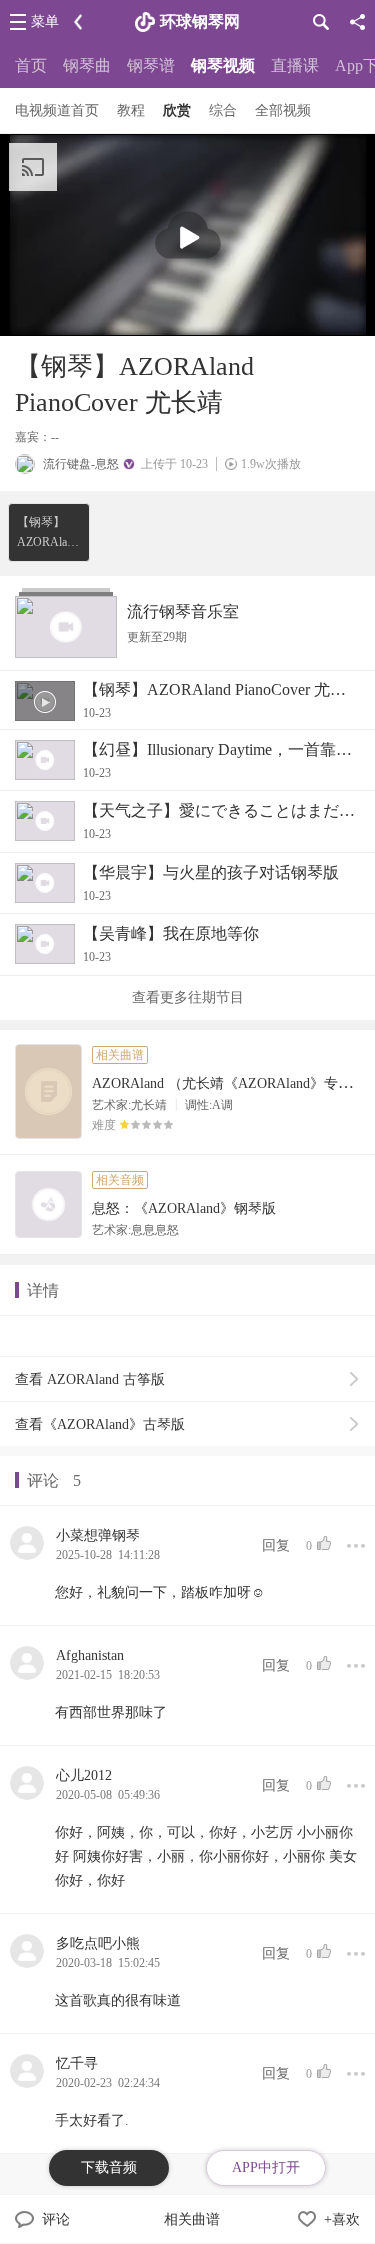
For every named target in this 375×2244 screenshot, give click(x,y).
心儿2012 (84, 1775)
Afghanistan (90, 1655)
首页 (31, 65)
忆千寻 (77, 2063)
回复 (276, 1545)
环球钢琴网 (200, 21)
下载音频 (109, 2167)
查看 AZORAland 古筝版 (90, 1379)
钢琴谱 (151, 65)
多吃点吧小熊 (98, 1943)
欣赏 (177, 110)
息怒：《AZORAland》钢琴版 (184, 1208)
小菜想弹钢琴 (98, 1535)
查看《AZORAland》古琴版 (100, 1424)
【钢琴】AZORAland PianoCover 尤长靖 (48, 533)
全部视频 (283, 110)
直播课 (295, 65)
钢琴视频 (223, 65)
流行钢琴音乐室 (183, 611)
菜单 (45, 21)
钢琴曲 (87, 65)
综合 (223, 110)
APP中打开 (266, 2167)
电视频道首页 (57, 110)
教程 (131, 110)
